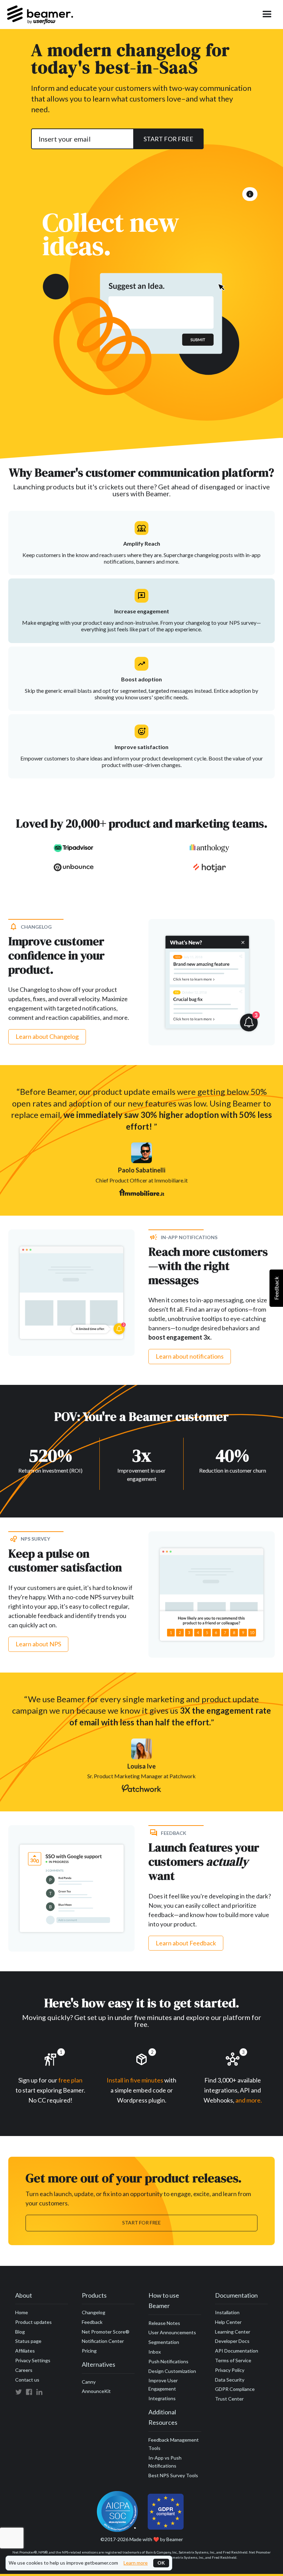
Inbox (155, 2352)
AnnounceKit (96, 2391)
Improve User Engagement (163, 2385)
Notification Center (103, 2341)
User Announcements (172, 2332)
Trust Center (229, 2399)
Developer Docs (232, 2341)
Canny (89, 2382)
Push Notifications (168, 2361)
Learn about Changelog (47, 1036)
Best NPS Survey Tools (173, 2475)
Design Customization (172, 2371)
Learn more (136, 2563)
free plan (70, 2080)
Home (22, 2312)
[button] (267, 15)
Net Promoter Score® (106, 2332)
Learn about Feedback (186, 1943)
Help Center (228, 2322)
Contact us (27, 2380)
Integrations (162, 2398)
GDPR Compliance (235, 2389)
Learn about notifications (190, 1356)
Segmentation (164, 2342)
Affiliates (25, 2351)
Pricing (89, 2351)
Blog (20, 2332)
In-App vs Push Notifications (165, 2462)
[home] (40, 15)
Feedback (92, 2322)
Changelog (94, 2312)
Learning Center (233, 2332)
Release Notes (164, 2323)
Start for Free (141, 2223)
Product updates (33, 2322)
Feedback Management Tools (174, 2444)
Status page (28, 2341)
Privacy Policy (230, 2370)
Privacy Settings (33, 2360)
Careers (24, 2370)
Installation (227, 2312)
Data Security (230, 2380)
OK (161, 2563)
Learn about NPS (38, 1644)
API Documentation (237, 2351)
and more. (249, 2100)
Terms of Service (233, 2360)
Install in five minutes (135, 2080)
